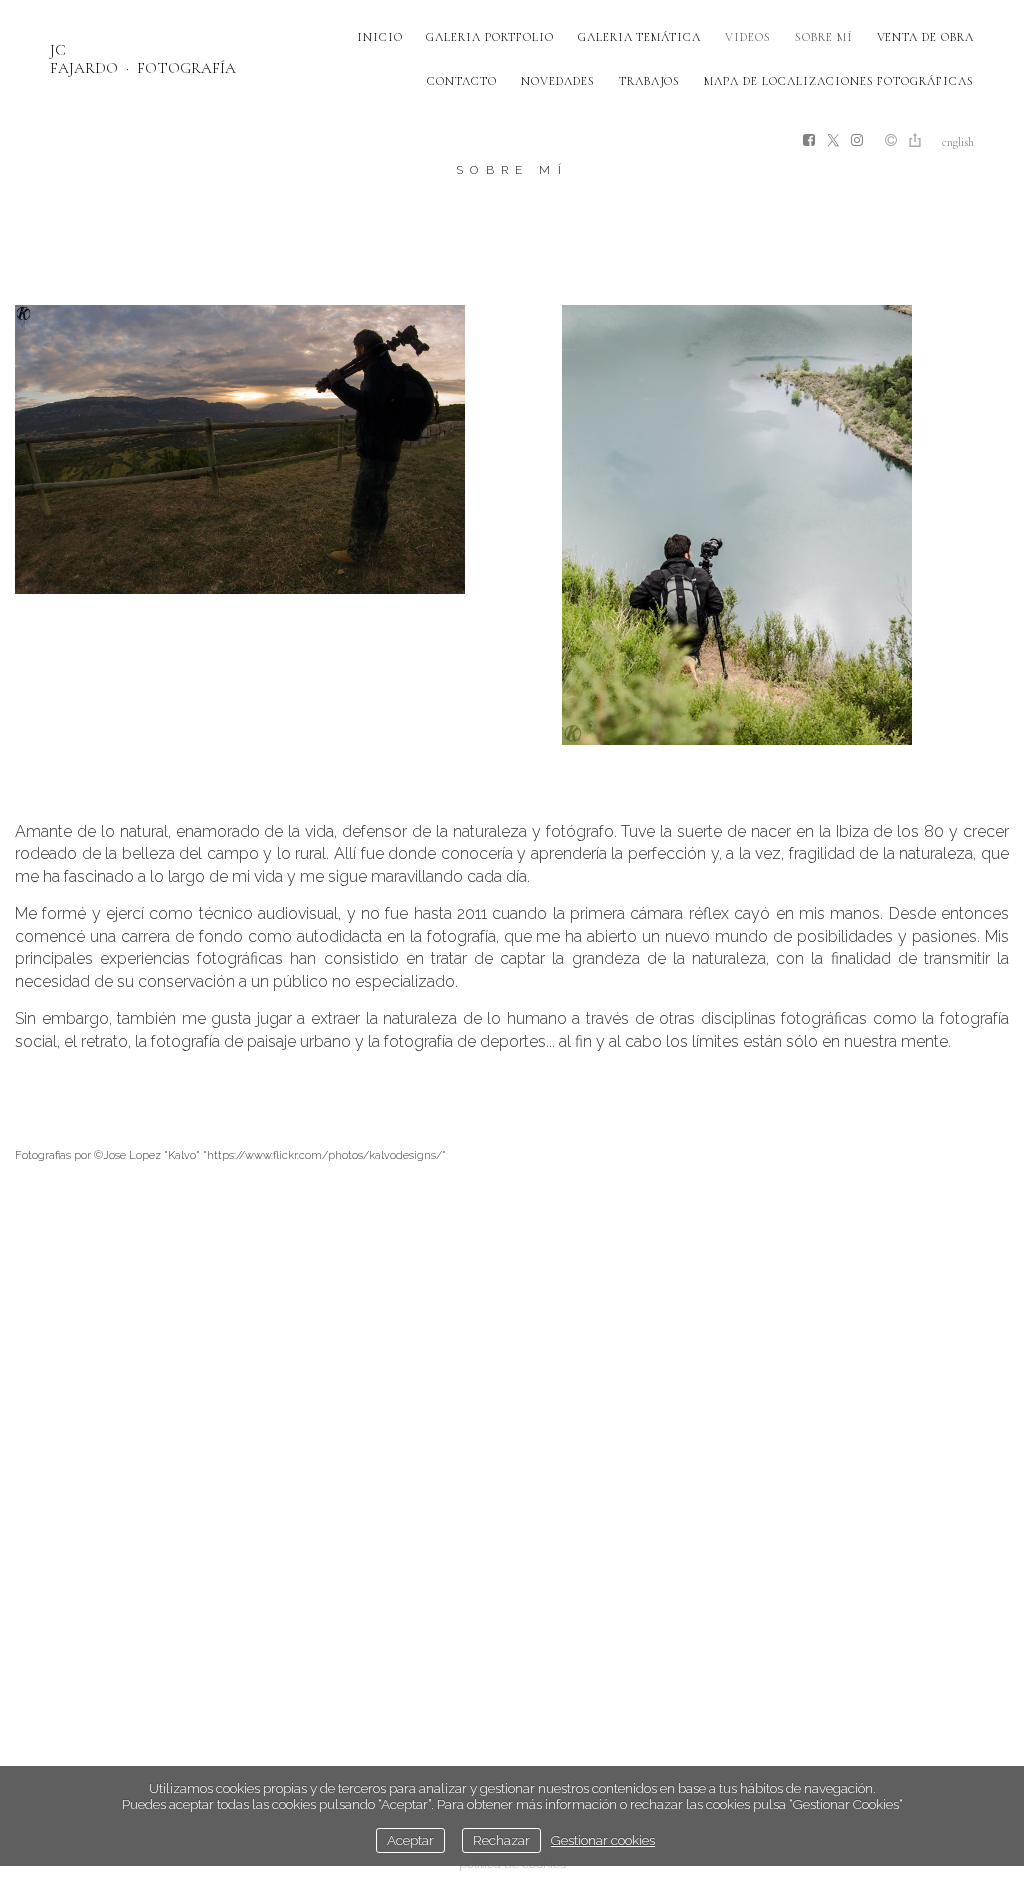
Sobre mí (824, 37)
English (958, 142)
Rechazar (501, 1840)
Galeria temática (639, 37)
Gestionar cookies (603, 1840)
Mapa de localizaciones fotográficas (839, 81)
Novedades (558, 81)
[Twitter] (833, 141)
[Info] (891, 142)
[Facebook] (809, 141)
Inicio (380, 37)
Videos (748, 37)
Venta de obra (925, 37)
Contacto (462, 81)
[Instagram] (857, 141)
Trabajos (650, 81)
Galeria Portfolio (489, 37)
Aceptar (410, 1840)
